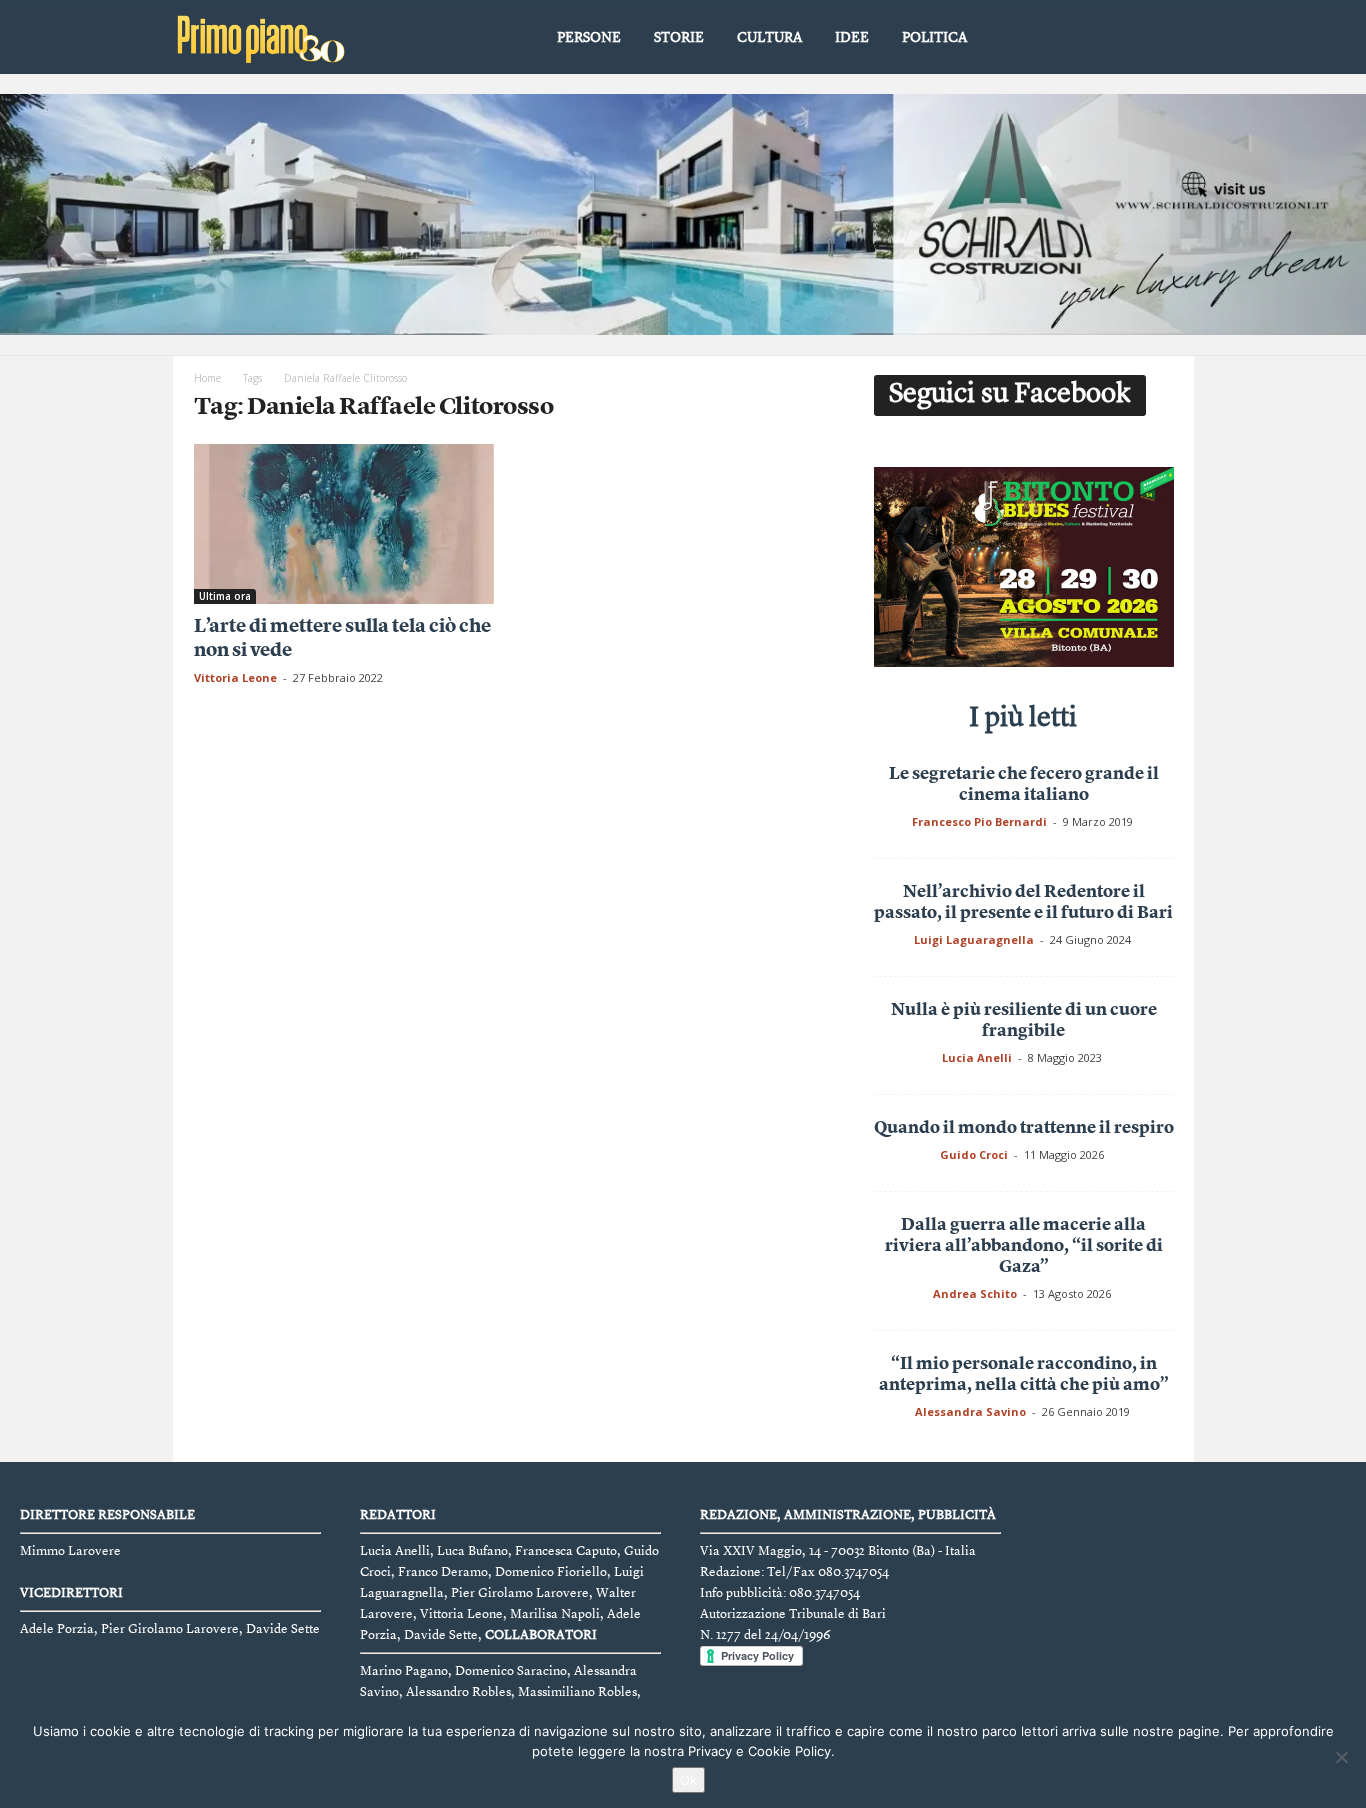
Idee (852, 38)
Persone (589, 38)
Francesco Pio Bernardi (979, 821)
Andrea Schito (975, 1293)
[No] (1341, 1757)
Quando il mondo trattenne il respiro (1024, 1128)
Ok (688, 1780)
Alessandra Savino (970, 1411)
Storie (679, 38)
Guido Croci (974, 1154)
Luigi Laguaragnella (974, 939)
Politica (934, 38)
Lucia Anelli (977, 1057)
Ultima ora (225, 596)
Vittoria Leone (235, 677)
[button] (1164, 39)
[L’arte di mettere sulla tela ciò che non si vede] (344, 524)
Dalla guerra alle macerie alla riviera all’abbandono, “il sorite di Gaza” (1024, 1246)
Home (207, 378)
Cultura (769, 38)
